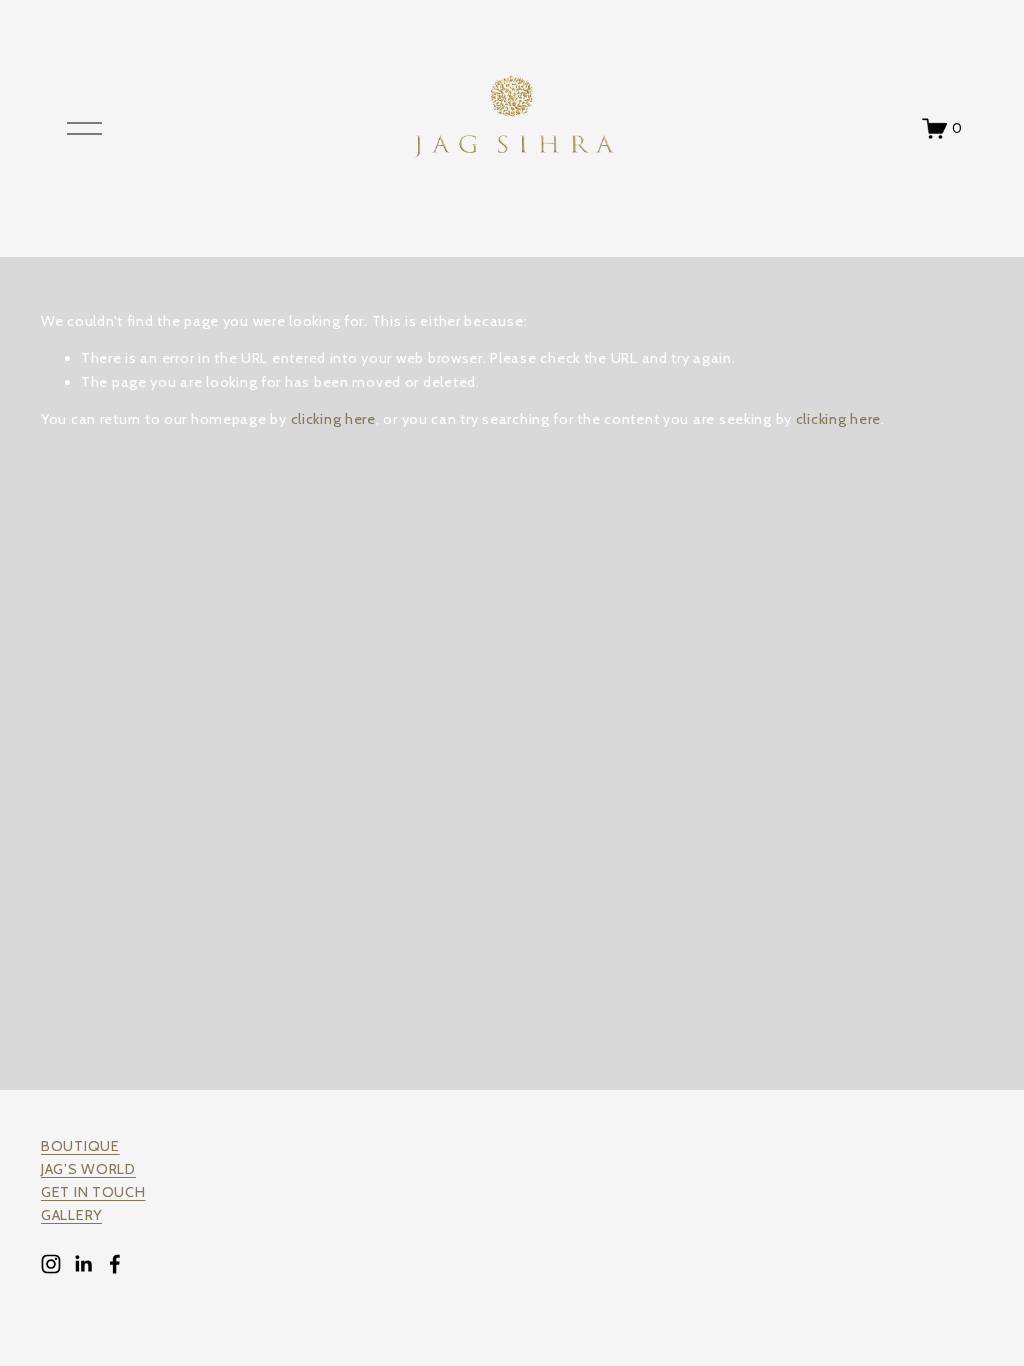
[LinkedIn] (83, 1264)
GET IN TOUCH (93, 1192)
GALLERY (71, 1215)
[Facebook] (115, 1264)
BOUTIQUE (80, 1146)
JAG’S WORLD (88, 1169)
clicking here (333, 419)
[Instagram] (51, 1264)
